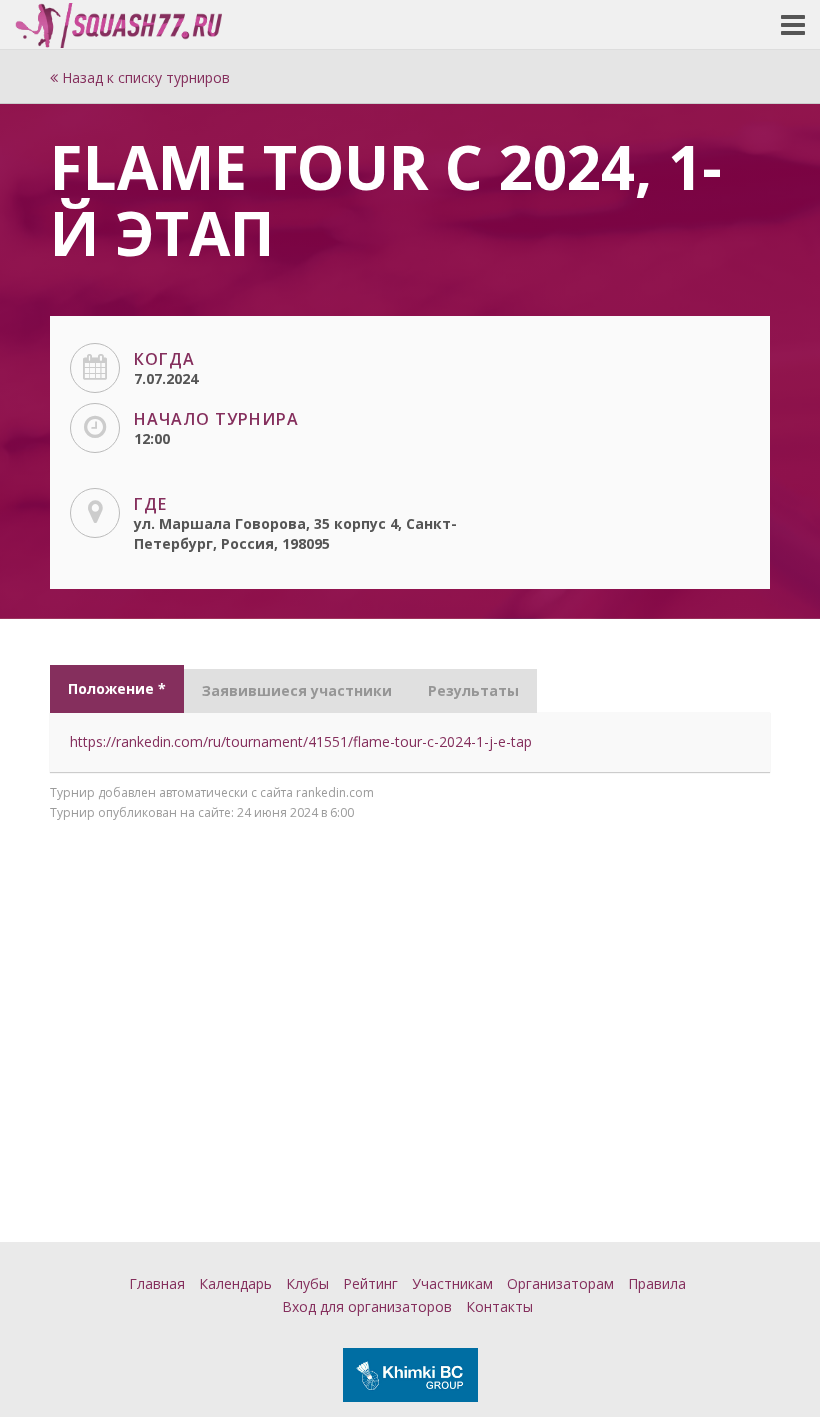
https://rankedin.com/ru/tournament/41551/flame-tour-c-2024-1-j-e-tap (301, 741)
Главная (157, 1283)
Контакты (499, 1306)
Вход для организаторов (367, 1306)
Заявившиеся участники (297, 690)
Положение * (117, 688)
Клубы (307, 1283)
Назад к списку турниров (144, 77)
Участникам (452, 1283)
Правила (657, 1283)
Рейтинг (370, 1283)
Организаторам (560, 1283)
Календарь (235, 1283)
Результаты (473, 690)
